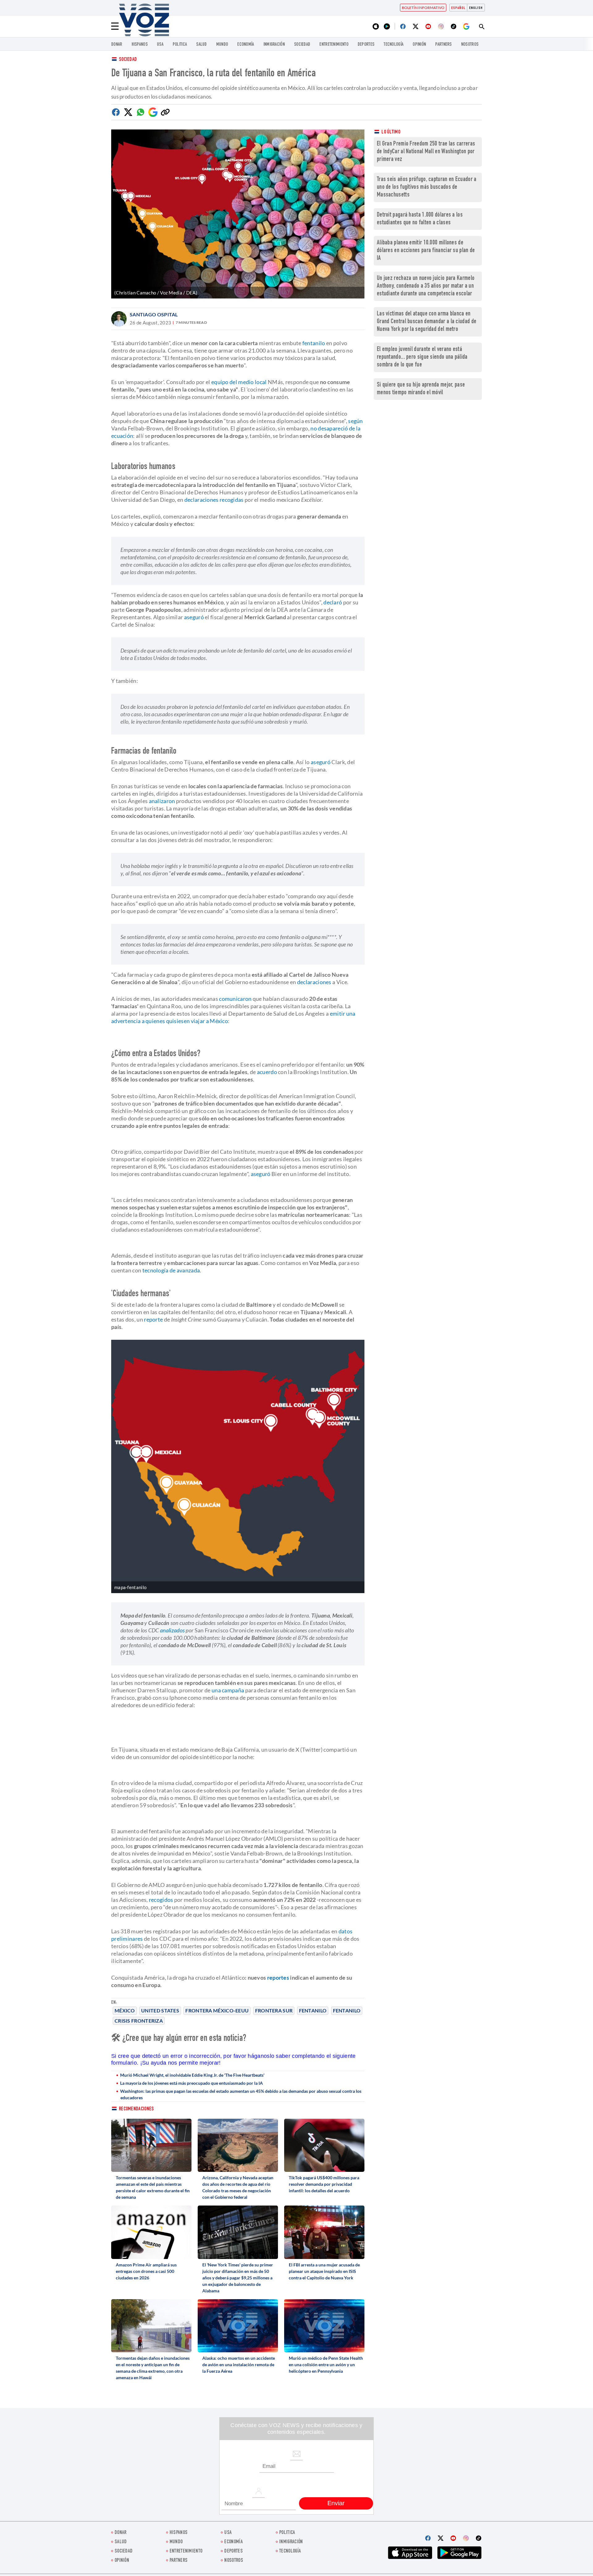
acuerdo (267, 1072)
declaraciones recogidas (214, 500)
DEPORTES (366, 45)
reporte (153, 1319)
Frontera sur (274, 2010)
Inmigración (274, 45)
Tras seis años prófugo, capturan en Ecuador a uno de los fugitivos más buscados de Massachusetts (427, 187)
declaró (333, 602)
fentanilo (314, 343)
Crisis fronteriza (139, 2021)
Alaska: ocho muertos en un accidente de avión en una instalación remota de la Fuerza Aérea (239, 2365)
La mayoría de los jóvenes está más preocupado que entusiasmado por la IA (191, 2083)
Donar (117, 45)
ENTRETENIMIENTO (334, 45)
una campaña (228, 1690)
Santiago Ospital (154, 314)
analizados (172, 1630)
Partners (443, 45)
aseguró (194, 617)
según (355, 421)
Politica (180, 45)
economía (246, 45)
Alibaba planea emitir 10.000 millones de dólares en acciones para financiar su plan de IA (426, 251)
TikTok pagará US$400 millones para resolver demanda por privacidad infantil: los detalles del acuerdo (324, 2184)
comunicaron (235, 999)
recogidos (161, 1900)
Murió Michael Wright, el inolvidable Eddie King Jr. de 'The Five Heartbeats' (192, 2075)
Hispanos (140, 45)
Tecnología (393, 45)
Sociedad (302, 45)
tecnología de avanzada (171, 1270)
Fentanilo (313, 2010)
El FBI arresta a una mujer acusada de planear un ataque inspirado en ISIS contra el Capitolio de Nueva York (324, 2271)
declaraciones (314, 982)
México (125, 2010)
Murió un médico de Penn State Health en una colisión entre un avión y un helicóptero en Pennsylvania (326, 2365)
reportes (278, 1977)
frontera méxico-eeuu (217, 2010)
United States (160, 2010)
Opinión (419, 45)
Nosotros (470, 45)
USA (160, 45)
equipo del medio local (239, 382)
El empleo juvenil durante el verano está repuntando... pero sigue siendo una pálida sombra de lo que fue (422, 357)
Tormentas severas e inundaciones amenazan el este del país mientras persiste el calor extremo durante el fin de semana (153, 2187)
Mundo (222, 45)
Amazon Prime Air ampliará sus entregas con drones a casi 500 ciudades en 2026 (146, 2271)
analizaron (162, 801)
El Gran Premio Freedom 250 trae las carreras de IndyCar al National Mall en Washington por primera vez (426, 152)
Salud (202, 45)
